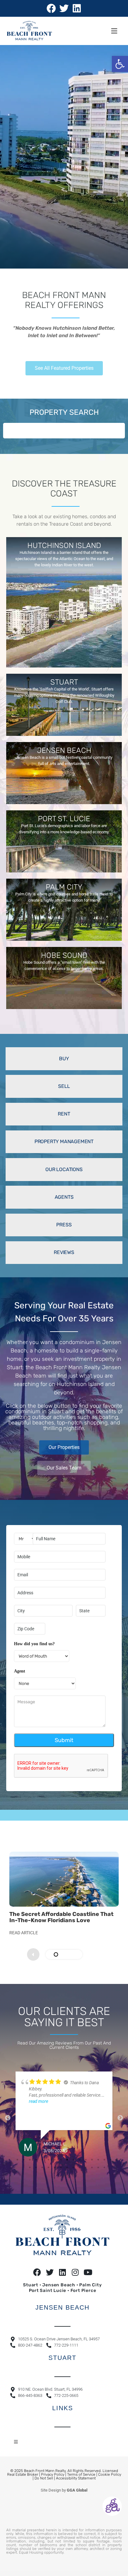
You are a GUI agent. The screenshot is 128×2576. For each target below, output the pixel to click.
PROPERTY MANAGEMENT (64, 1141)
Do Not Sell (44, 2483)
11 (80, 2164)
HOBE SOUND (64, 955)
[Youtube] (88, 2277)
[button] (120, 64)
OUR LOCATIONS (64, 1169)
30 (104, 2172)
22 (55, 2172)
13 (92, 2164)
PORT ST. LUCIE (64, 819)
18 (30, 2172)
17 (117, 2164)
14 (98, 2164)
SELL (64, 1086)
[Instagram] (75, 2277)
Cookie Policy (110, 2479)
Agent (20, 1671)
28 (92, 2172)
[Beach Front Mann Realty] (29, 31)
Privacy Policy (53, 2479)
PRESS (64, 1225)
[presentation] (95, 1954)
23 (61, 2172)
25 (73, 2172)
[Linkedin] (77, 8)
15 (104, 2164)
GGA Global (77, 2495)
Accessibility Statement (76, 2483)
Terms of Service (81, 2479)
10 (73, 2164)
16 (111, 2164)
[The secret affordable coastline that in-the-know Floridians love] (64, 1879)
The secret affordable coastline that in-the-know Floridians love (61, 1917)
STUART (64, 682)
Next (120, 2120)
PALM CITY (64, 887)
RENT (64, 1114)
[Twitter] (64, 8)
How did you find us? (34, 1644)
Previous (8, 2120)
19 (36, 2172)
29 (98, 2172)
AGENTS (64, 1197)
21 (48, 2172)
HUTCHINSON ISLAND (64, 546)
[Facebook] (51, 8)
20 (42, 2172)
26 (80, 2172)
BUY (64, 1059)
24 (67, 2172)
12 (86, 2164)
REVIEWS (64, 1252)
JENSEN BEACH (64, 750)
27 (86, 2172)
